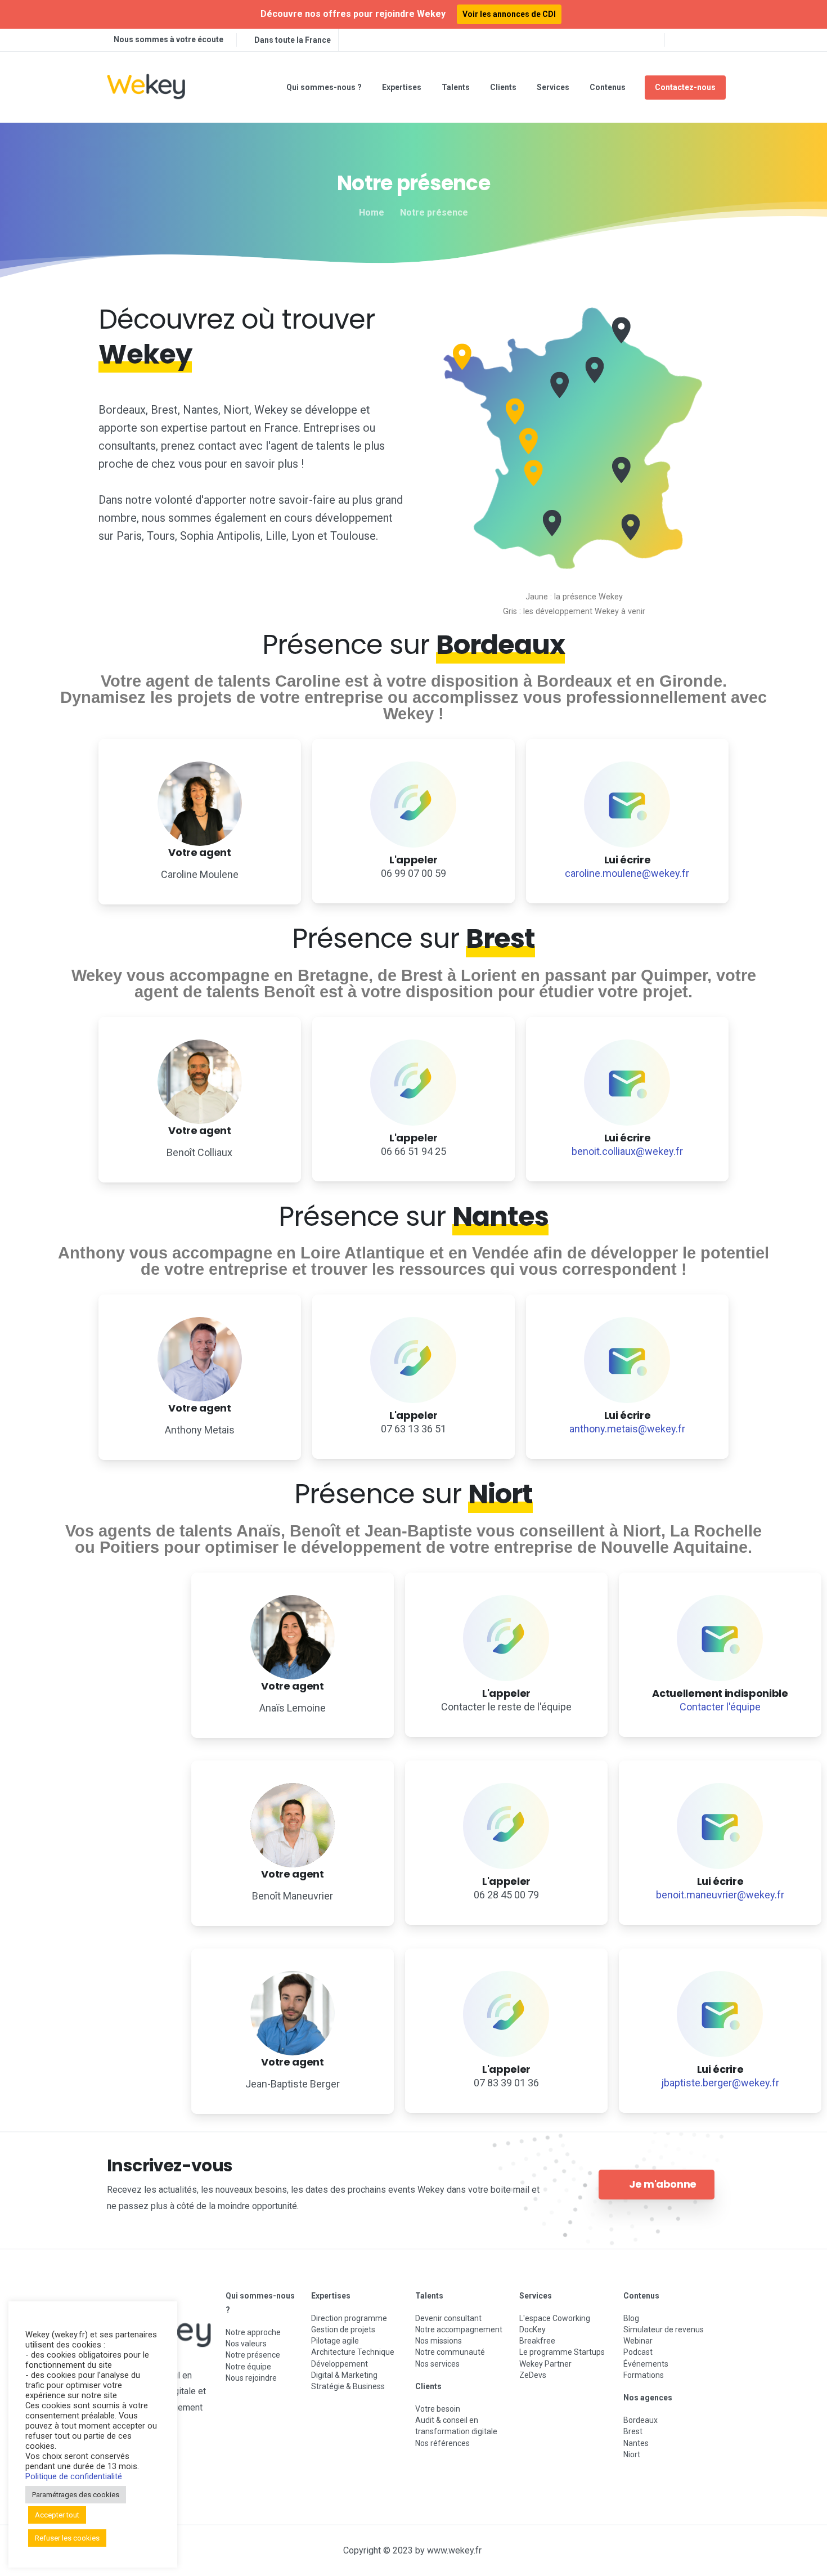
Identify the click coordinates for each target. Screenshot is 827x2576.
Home (372, 212)
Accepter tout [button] (57, 2515)
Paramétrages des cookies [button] (76, 2495)
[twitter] (698, 40)
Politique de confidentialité (74, 2476)
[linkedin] (714, 40)
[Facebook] (681, 40)
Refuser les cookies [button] (67, 2538)
